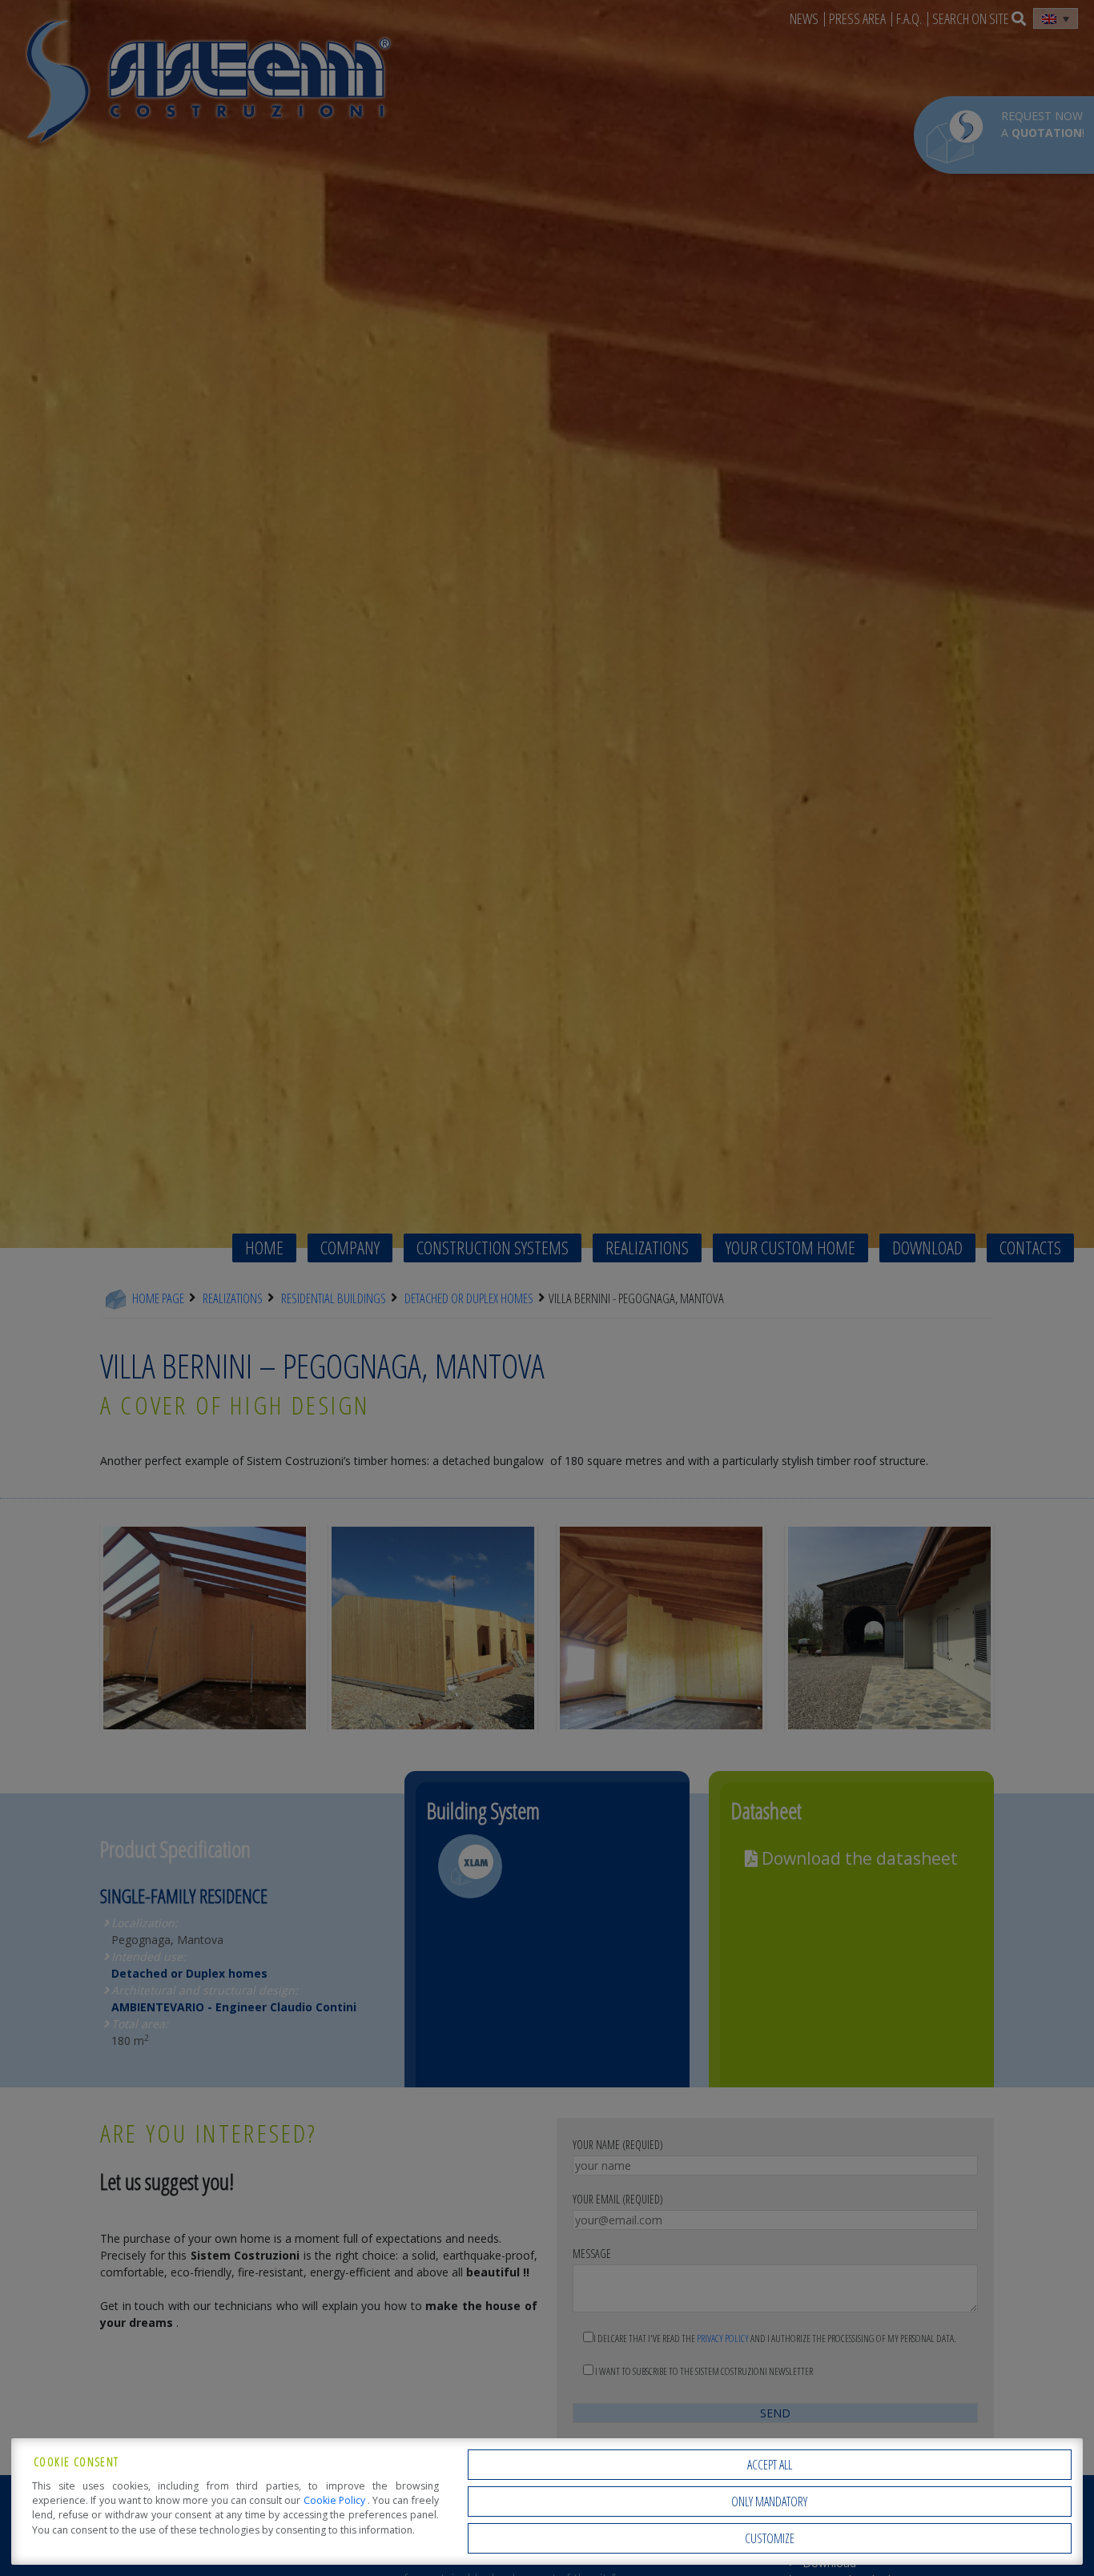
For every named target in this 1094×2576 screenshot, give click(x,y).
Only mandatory (769, 2502)
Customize (770, 2538)
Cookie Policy (336, 2500)
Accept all (770, 2465)
